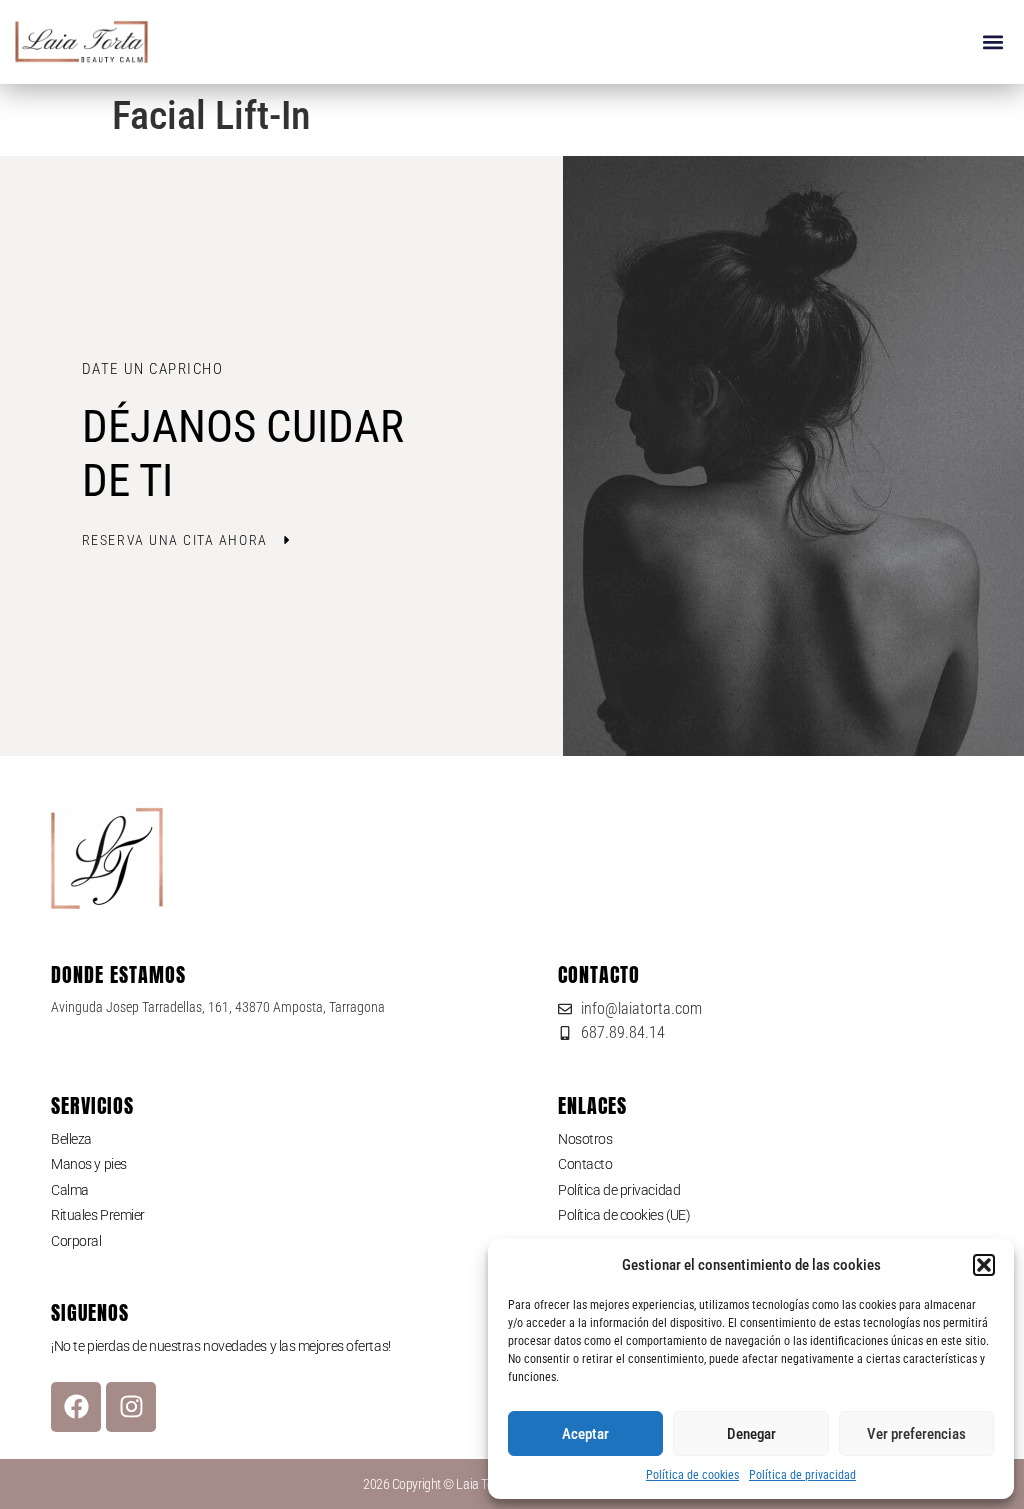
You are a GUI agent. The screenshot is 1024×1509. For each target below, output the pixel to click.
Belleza (71, 1139)
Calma (70, 1190)
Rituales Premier (98, 1215)
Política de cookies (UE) (624, 1215)
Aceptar (585, 1434)
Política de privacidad (802, 1475)
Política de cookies (692, 1475)
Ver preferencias (916, 1434)
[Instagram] (131, 1407)
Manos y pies (89, 1164)
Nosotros (585, 1139)
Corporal (76, 1241)
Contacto (585, 1164)
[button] (984, 1265)
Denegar (751, 1434)
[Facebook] (76, 1407)
